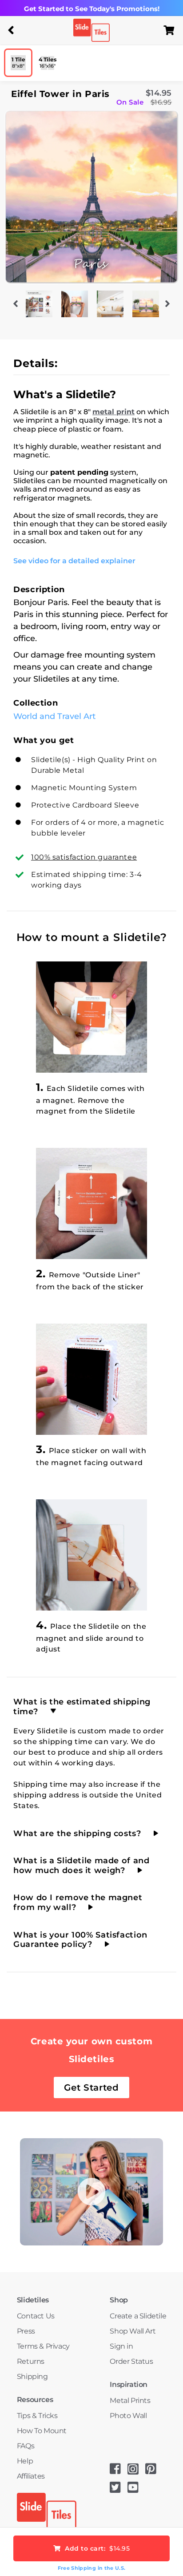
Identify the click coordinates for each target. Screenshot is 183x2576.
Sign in (121, 2346)
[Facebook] (119, 2472)
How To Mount (42, 2431)
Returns (31, 2361)
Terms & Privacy (43, 2346)
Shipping (32, 2376)
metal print (113, 412)
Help (25, 2461)
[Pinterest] (154, 2472)
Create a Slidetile (138, 2316)
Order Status (131, 2361)
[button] (11, 30)
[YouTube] (136, 2490)
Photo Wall (128, 2416)
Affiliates (31, 2476)
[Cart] (172, 30)
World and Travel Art (54, 716)
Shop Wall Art (133, 2331)
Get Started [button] (91, 2087)
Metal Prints (130, 2400)
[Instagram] (136, 2472)
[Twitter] (119, 2490)
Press (26, 2331)
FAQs (26, 2446)
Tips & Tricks (37, 2416)
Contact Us (36, 2316)
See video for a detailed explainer (74, 561)
